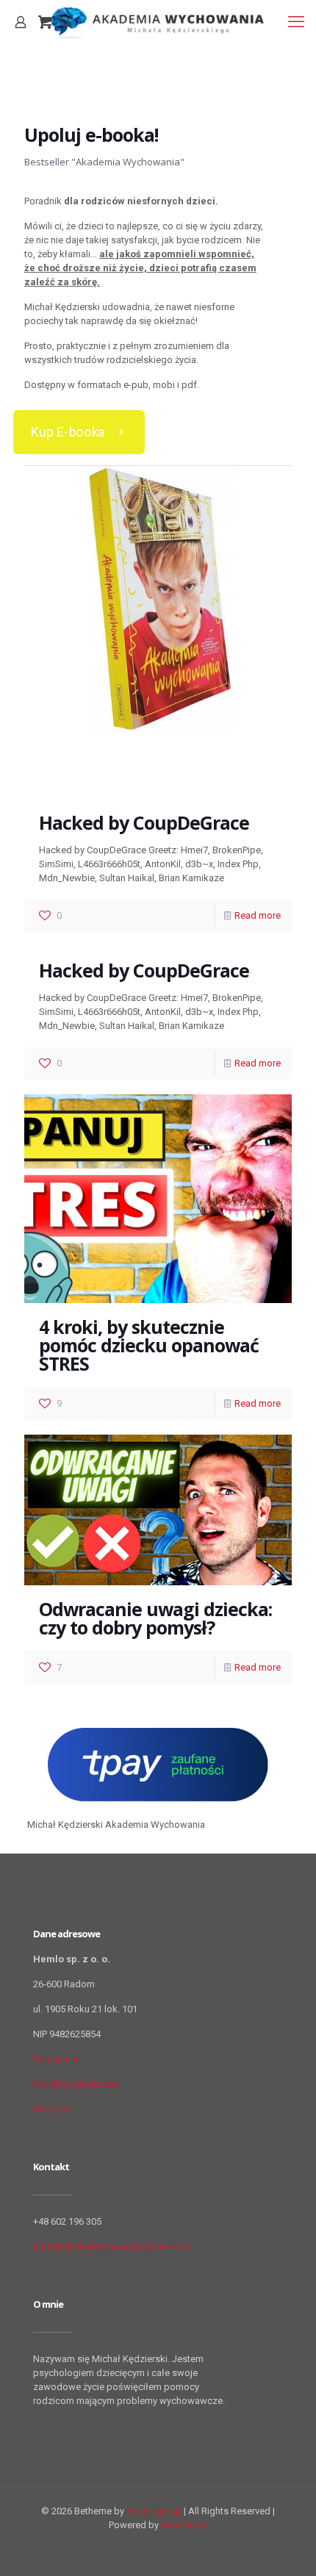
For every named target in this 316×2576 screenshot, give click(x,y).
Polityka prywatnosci (77, 2084)
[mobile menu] (296, 22)
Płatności (53, 2109)
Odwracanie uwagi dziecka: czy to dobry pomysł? (155, 1618)
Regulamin (55, 2059)
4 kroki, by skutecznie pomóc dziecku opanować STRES (149, 1345)
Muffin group (154, 2511)
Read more (258, 915)
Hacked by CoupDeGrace (144, 822)
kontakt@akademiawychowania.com (112, 2246)
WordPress (184, 2525)
